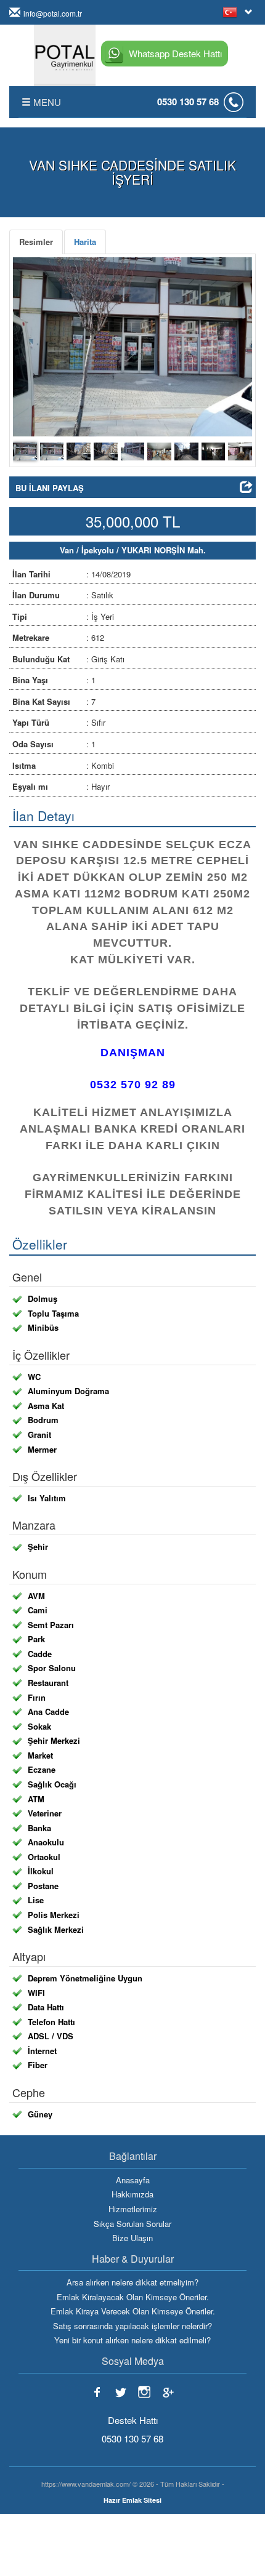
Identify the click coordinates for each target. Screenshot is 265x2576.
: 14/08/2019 (71, 574)
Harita (85, 242)
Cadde (40, 1654)
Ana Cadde (48, 1712)
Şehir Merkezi (54, 1741)
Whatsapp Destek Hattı (175, 53)
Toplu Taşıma (53, 1314)
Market (40, 1755)
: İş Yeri (63, 616)
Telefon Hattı (51, 2022)
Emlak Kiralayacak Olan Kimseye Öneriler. (133, 2297)
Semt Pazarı (51, 1625)
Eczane (42, 1770)
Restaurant (48, 1683)
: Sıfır (59, 722)
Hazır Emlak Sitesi (132, 2500)
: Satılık (63, 595)
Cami (38, 1610)
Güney (40, 2114)
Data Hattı (46, 2007)
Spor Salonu (52, 1668)
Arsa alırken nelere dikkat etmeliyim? (132, 2282)
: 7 (54, 701)
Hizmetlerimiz (133, 2209)
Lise (36, 1900)
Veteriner (45, 1813)
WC (34, 1377)
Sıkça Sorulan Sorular (132, 2224)
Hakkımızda (132, 2194)
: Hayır (61, 786)
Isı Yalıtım (47, 1498)
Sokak (39, 1727)
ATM (36, 1799)
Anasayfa (133, 2180)
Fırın (37, 1698)
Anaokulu (46, 1842)
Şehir (38, 1547)
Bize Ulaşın (132, 2238)
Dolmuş (43, 1299)
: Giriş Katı (68, 659)
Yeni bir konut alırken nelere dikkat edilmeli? (132, 2340)
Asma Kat (46, 1406)
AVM (36, 1596)
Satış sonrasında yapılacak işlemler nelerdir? (132, 2326)
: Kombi (63, 765)
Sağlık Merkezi (56, 1930)
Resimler (36, 242)
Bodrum (43, 1420)
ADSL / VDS (51, 2036)
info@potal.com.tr (53, 13)
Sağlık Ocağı (52, 1784)
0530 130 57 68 (188, 102)
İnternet (42, 2051)
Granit (39, 1435)
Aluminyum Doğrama (68, 1391)
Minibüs (43, 1328)
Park (36, 1639)
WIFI (36, 1993)
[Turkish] (232, 12)
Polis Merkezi (54, 1915)
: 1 (54, 680)
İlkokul (41, 1871)
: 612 (58, 637)
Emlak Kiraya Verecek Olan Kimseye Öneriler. (133, 2311)
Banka (39, 1828)
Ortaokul (44, 1857)
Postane (43, 1886)
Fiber (38, 2065)
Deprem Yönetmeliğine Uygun (85, 1978)
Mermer (42, 1450)
